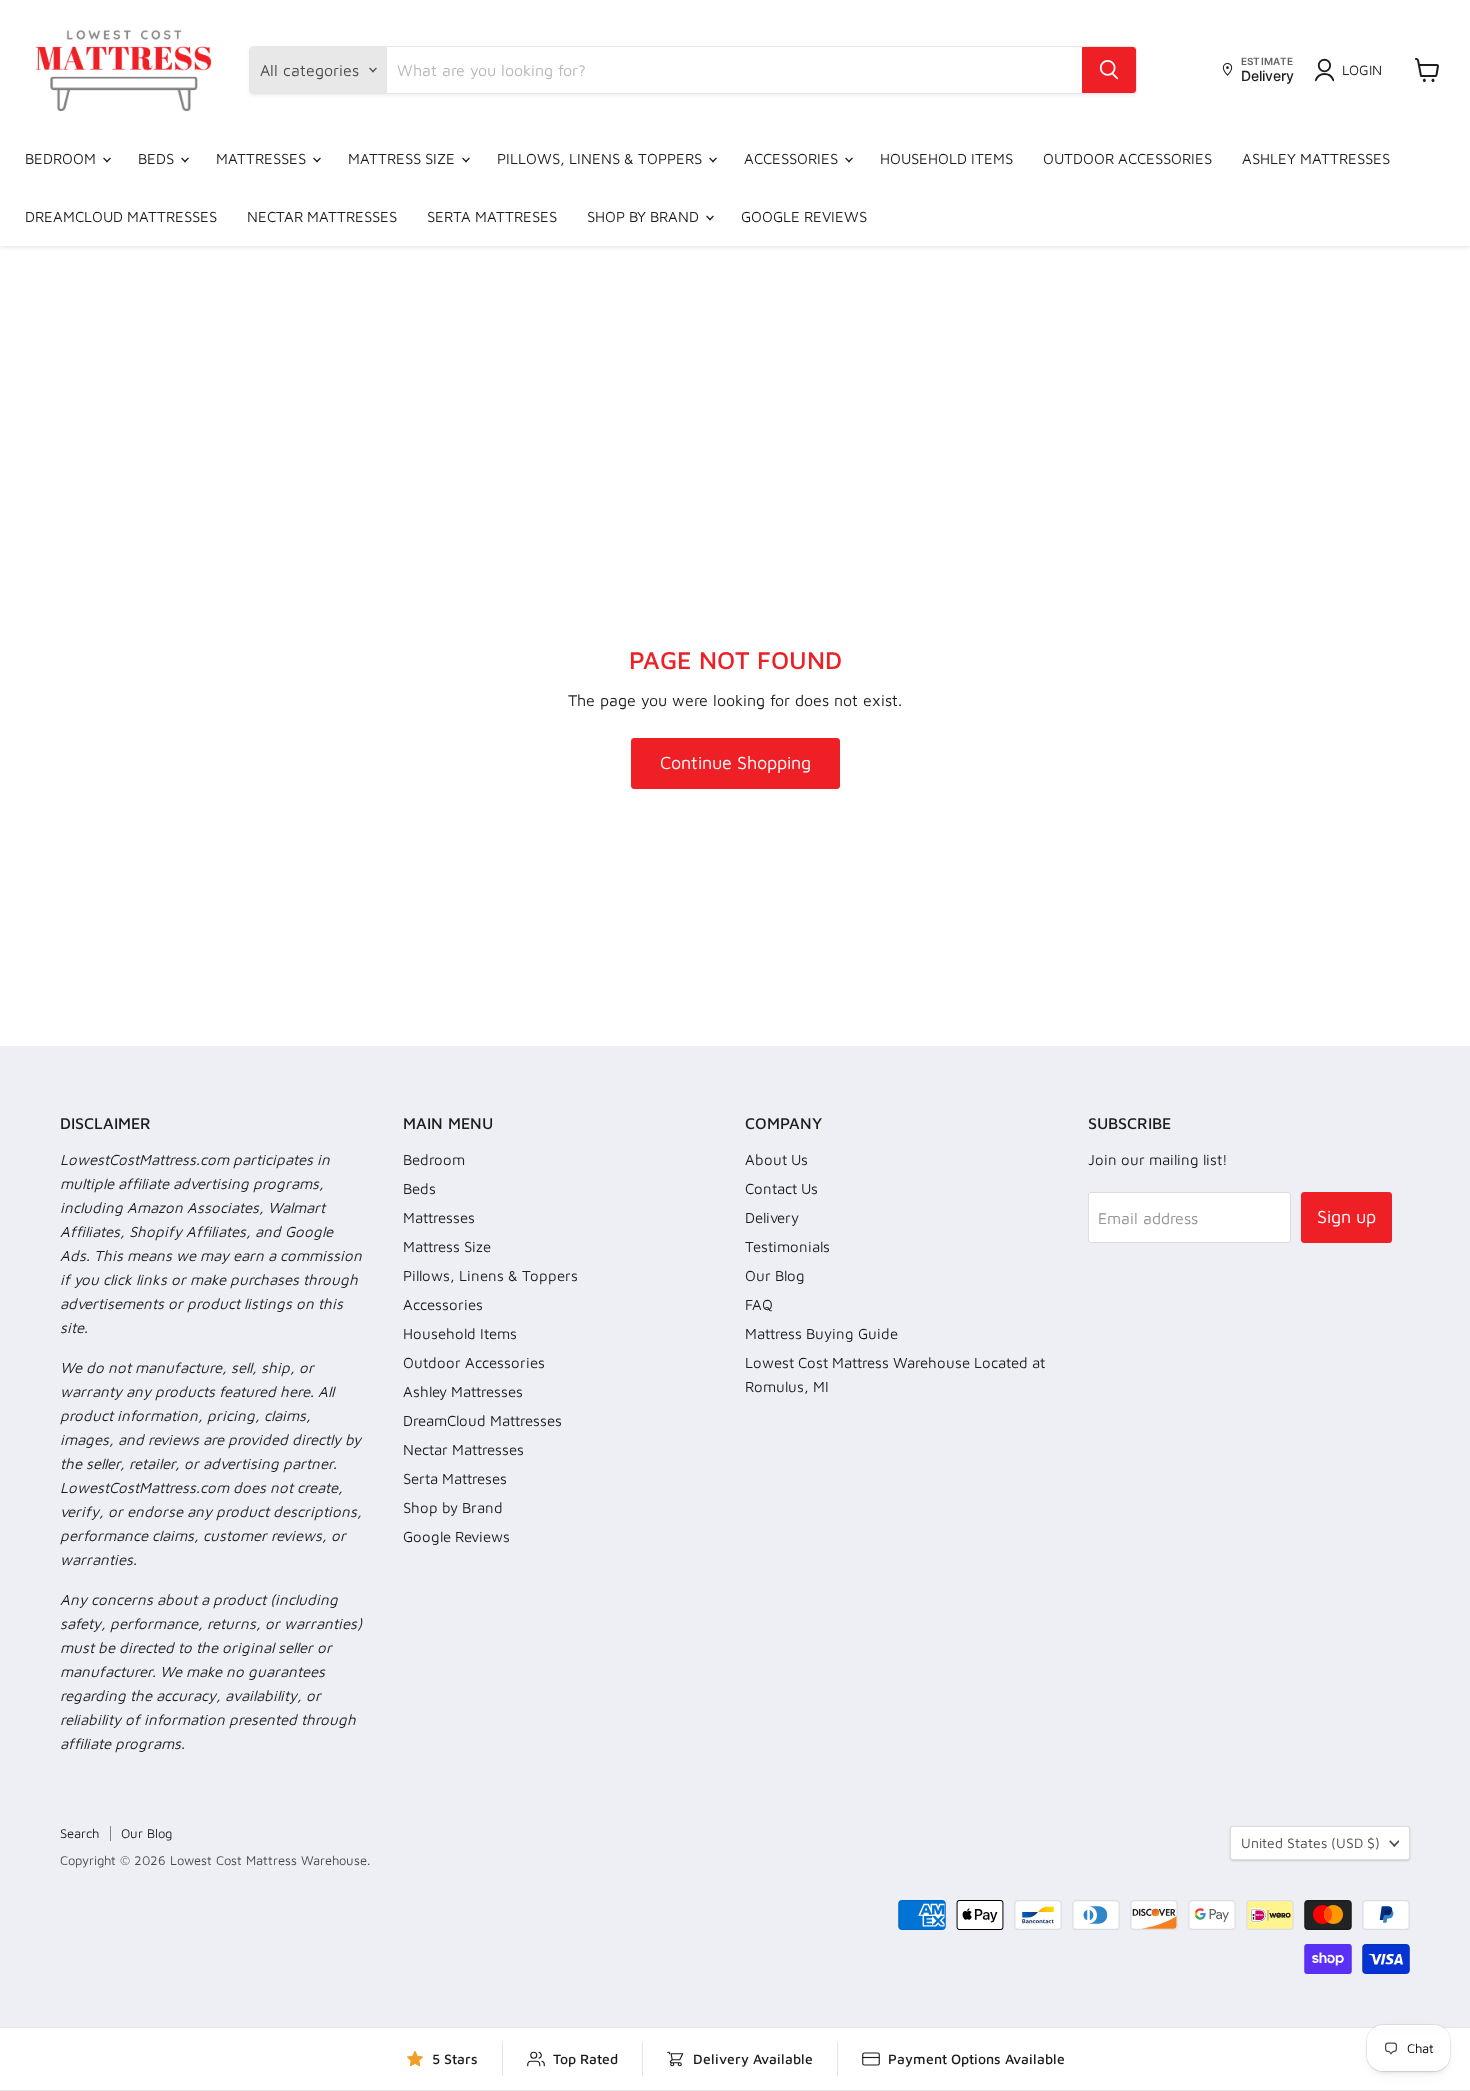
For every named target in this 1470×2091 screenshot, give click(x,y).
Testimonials (787, 1246)
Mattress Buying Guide (821, 1333)
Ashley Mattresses (1316, 158)
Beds (158, 158)
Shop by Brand (645, 216)
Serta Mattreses (492, 216)
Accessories (793, 158)
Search (79, 1833)
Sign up (1346, 1216)
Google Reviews (804, 216)
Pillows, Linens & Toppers (601, 158)
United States (1310, 1842)
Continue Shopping (735, 762)
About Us (776, 1159)
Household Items (946, 158)
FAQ (759, 1304)
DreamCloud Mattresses (121, 216)
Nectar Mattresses (322, 216)
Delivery (772, 1217)
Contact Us (781, 1188)
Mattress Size (403, 158)
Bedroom (62, 158)
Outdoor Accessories (1127, 158)
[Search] (1109, 70)
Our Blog (775, 1275)
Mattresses (263, 158)
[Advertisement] (735, 396)
